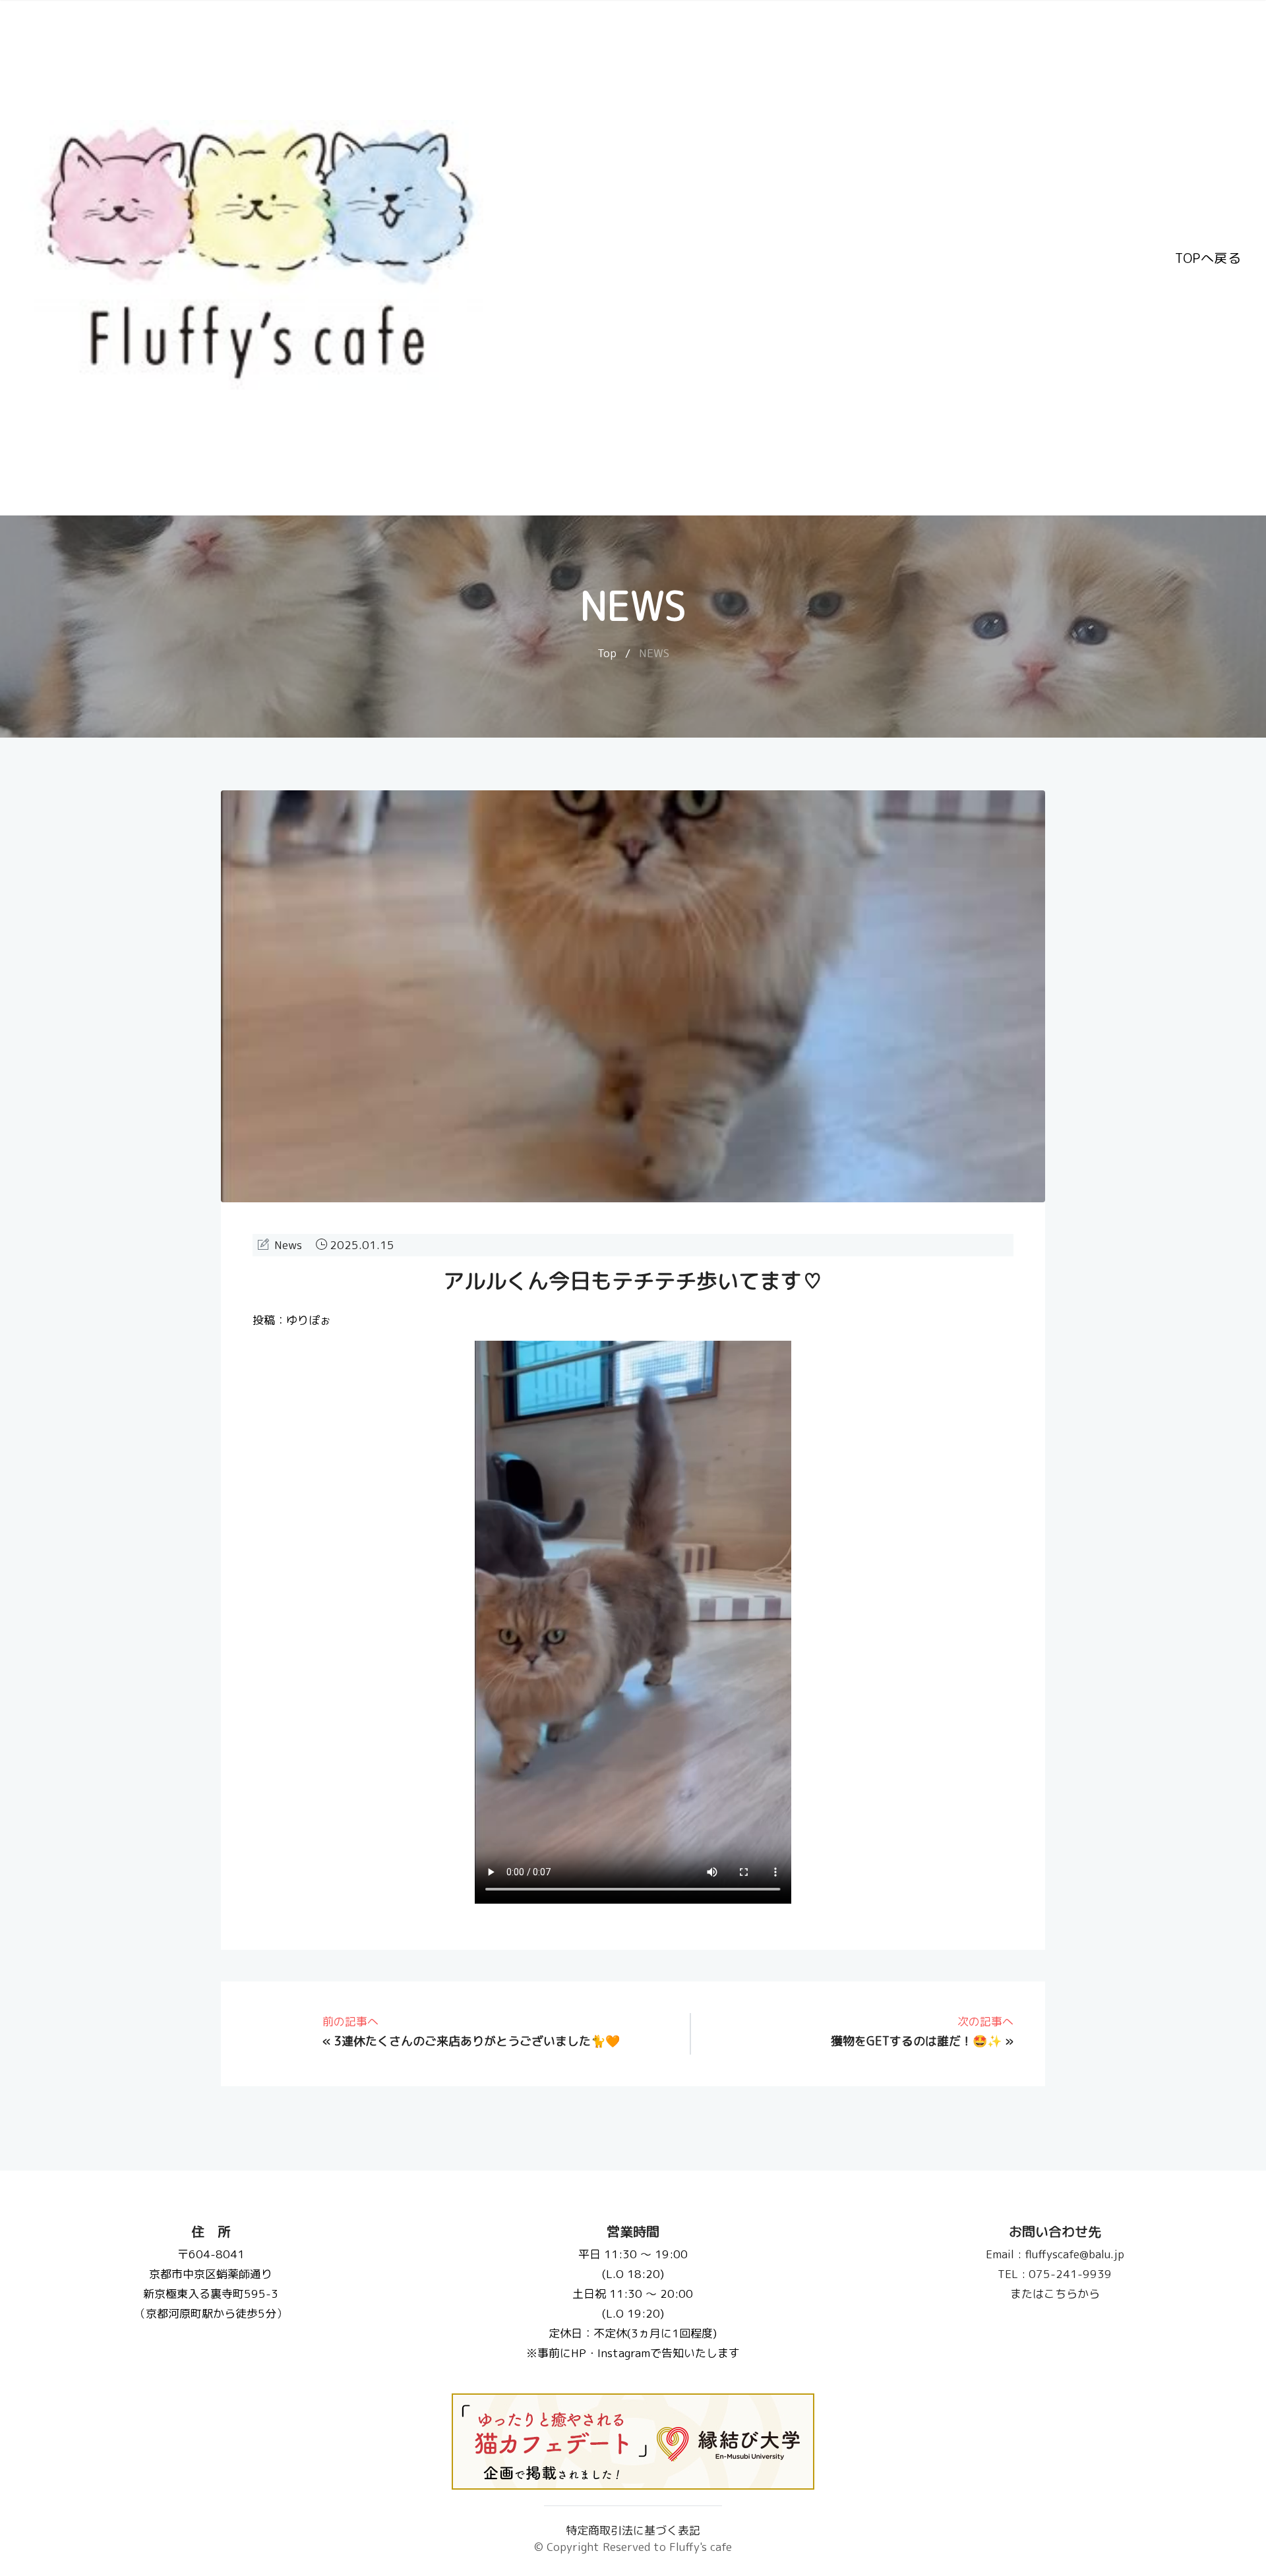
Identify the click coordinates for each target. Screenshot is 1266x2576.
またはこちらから (1055, 2294)
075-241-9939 (1055, 2274)
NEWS (654, 653)
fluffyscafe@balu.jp (1055, 2254)
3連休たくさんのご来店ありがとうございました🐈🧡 (477, 2041)
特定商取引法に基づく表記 (633, 2530)
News (288, 1245)
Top (607, 653)
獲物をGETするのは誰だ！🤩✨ (916, 2041)
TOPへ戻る (1208, 258)
